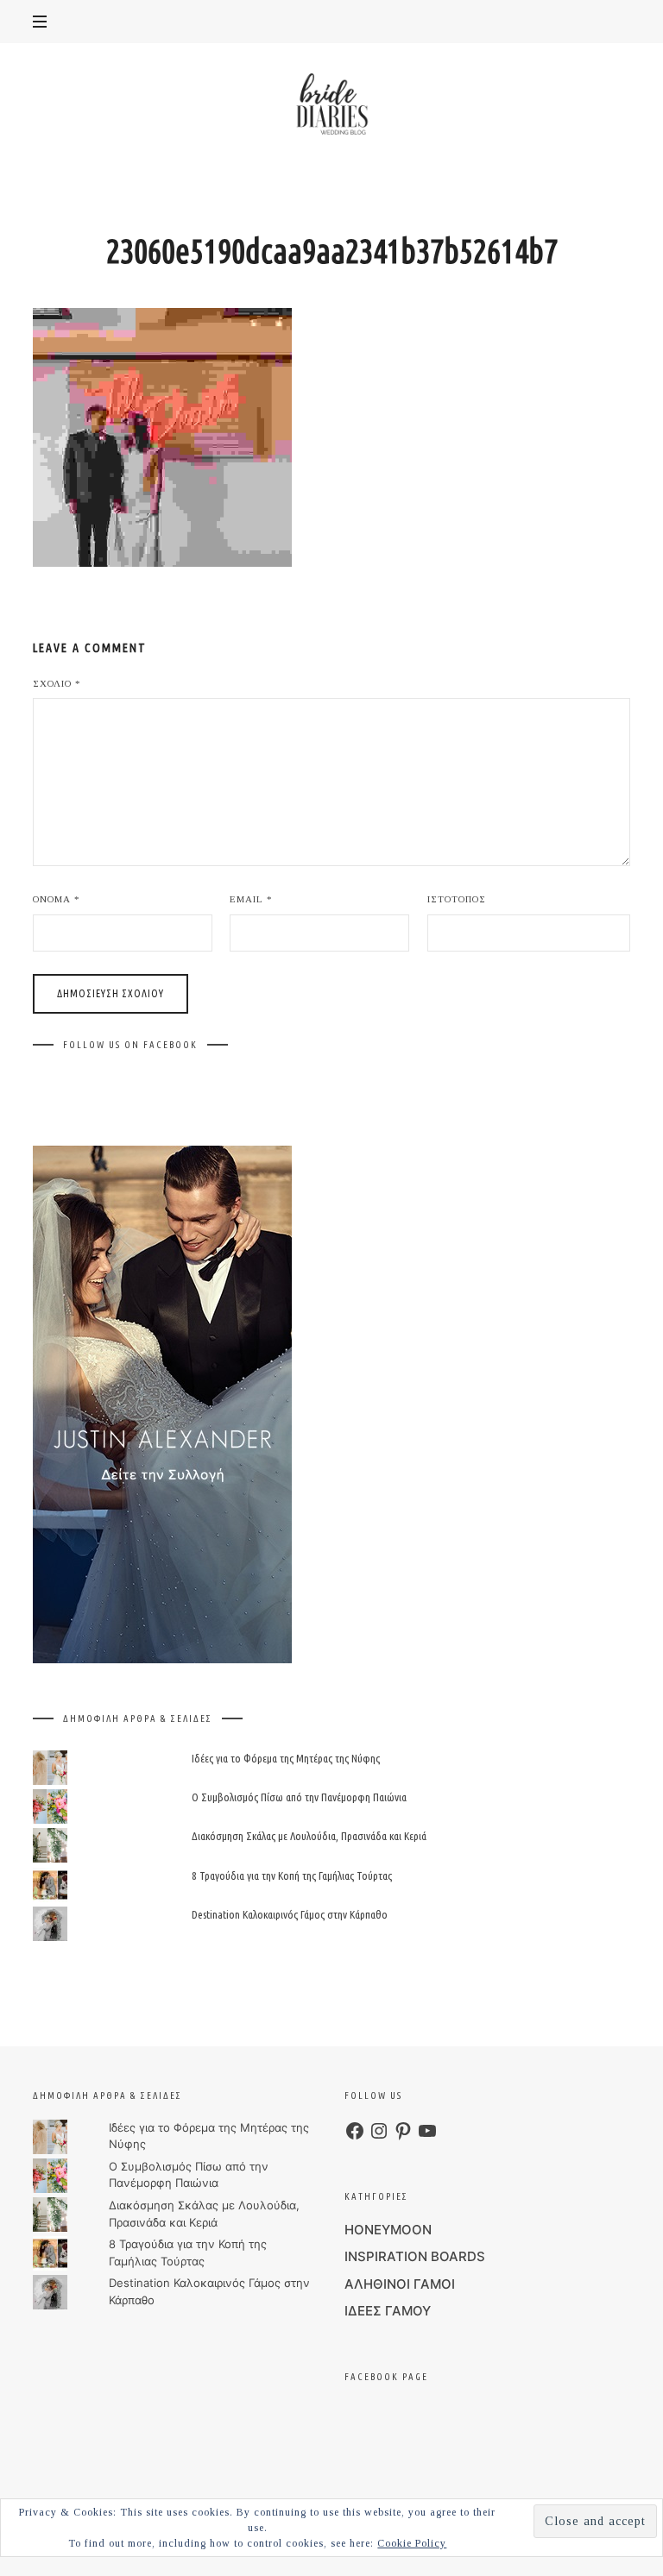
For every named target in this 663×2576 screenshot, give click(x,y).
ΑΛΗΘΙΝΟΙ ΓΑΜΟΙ (400, 2284)
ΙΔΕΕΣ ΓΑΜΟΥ (388, 2311)
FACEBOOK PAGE (386, 2377)
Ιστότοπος (457, 899)
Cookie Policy (412, 2543)
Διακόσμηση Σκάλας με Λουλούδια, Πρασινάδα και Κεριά (309, 1836)
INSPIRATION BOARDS (415, 2256)
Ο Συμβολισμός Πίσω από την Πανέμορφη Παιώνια (299, 1797)
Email (251, 899)
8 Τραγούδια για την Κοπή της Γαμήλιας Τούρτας (292, 1875)
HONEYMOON (388, 2230)
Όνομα (57, 899)
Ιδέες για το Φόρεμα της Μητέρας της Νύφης (286, 1758)
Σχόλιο (57, 683)
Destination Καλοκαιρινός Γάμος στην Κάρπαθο (290, 1913)
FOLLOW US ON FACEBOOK (130, 1045)
